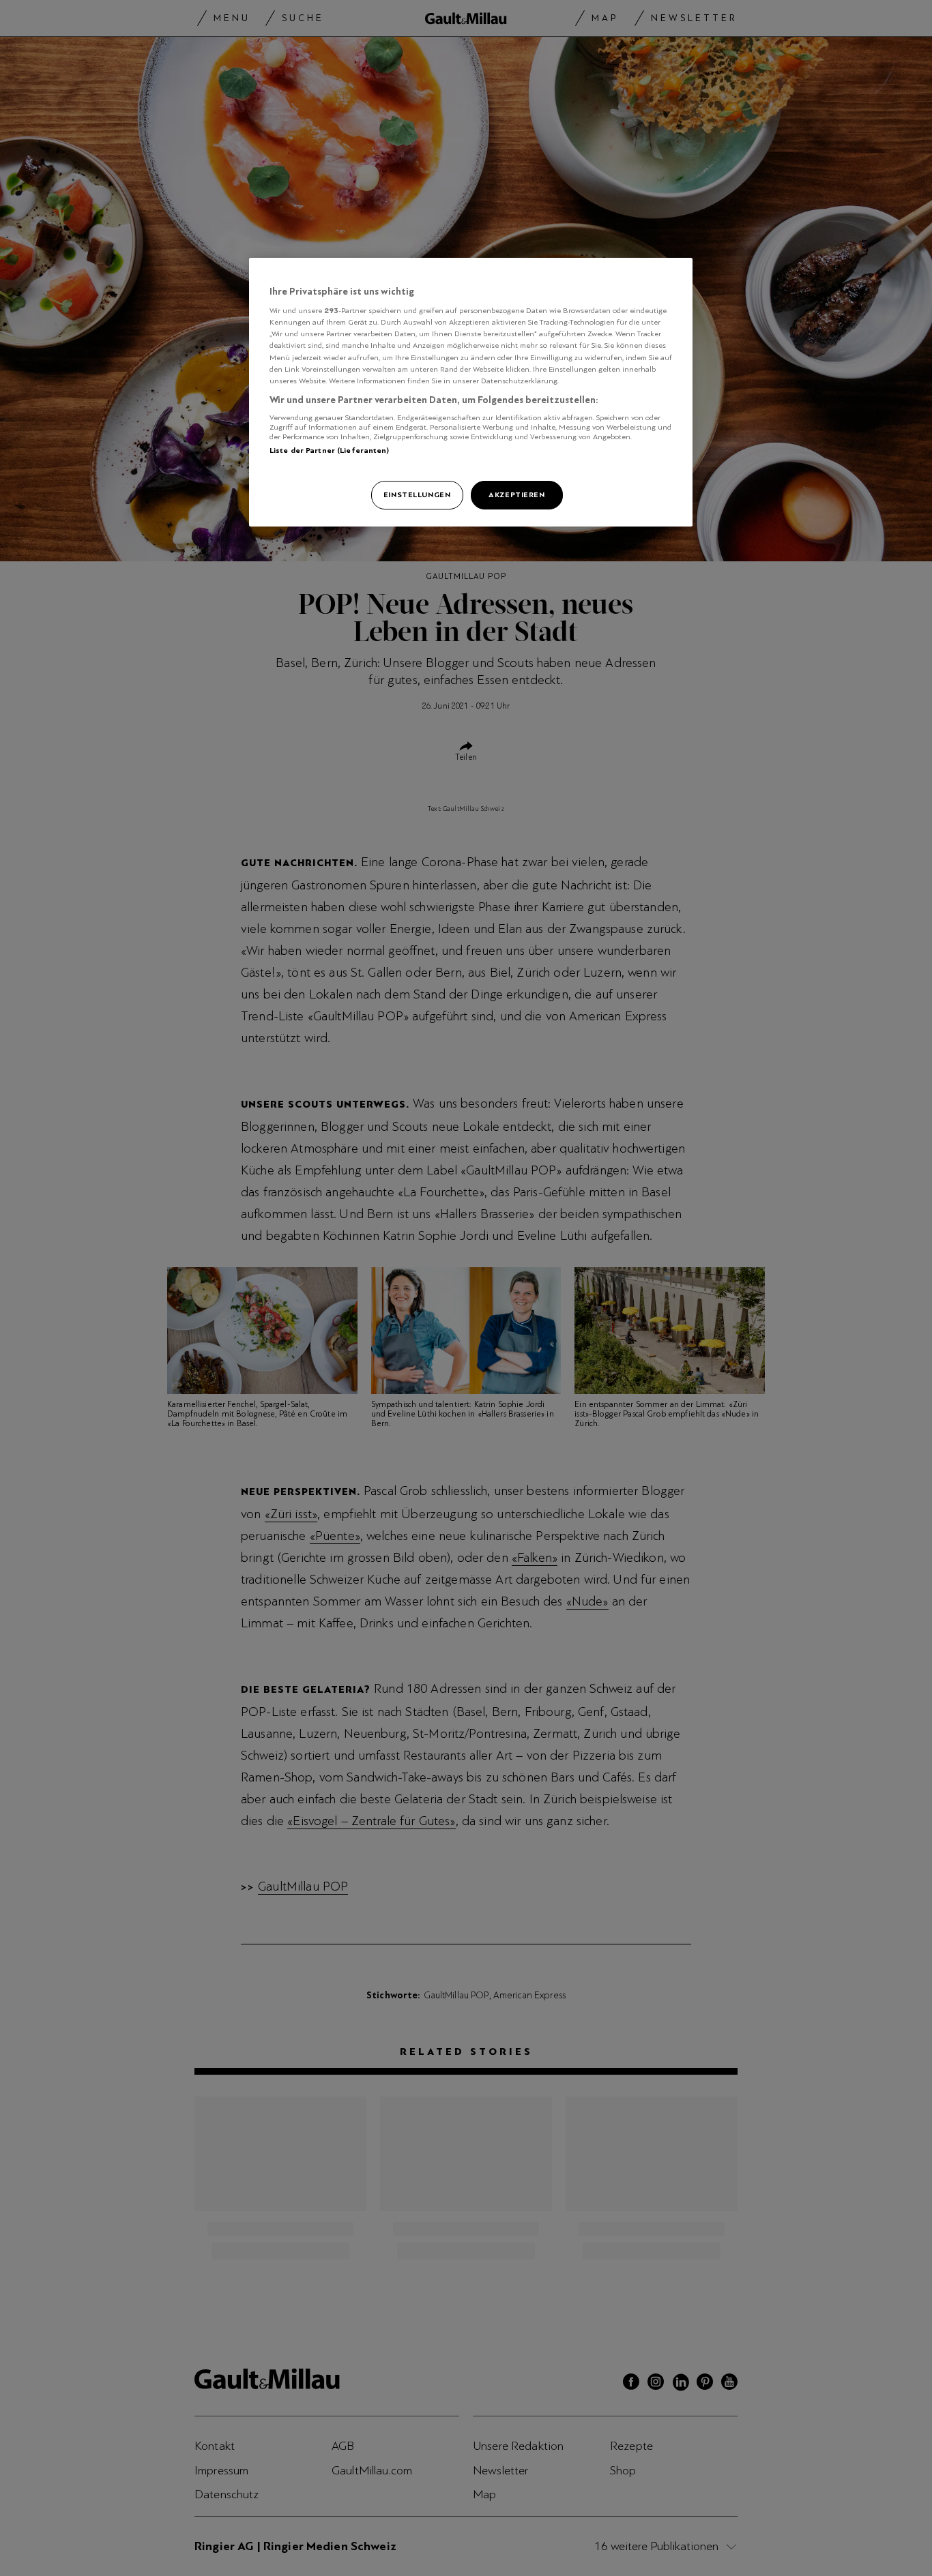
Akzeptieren (516, 494)
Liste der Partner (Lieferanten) (330, 450)
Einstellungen (417, 494)
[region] (471, 392)
